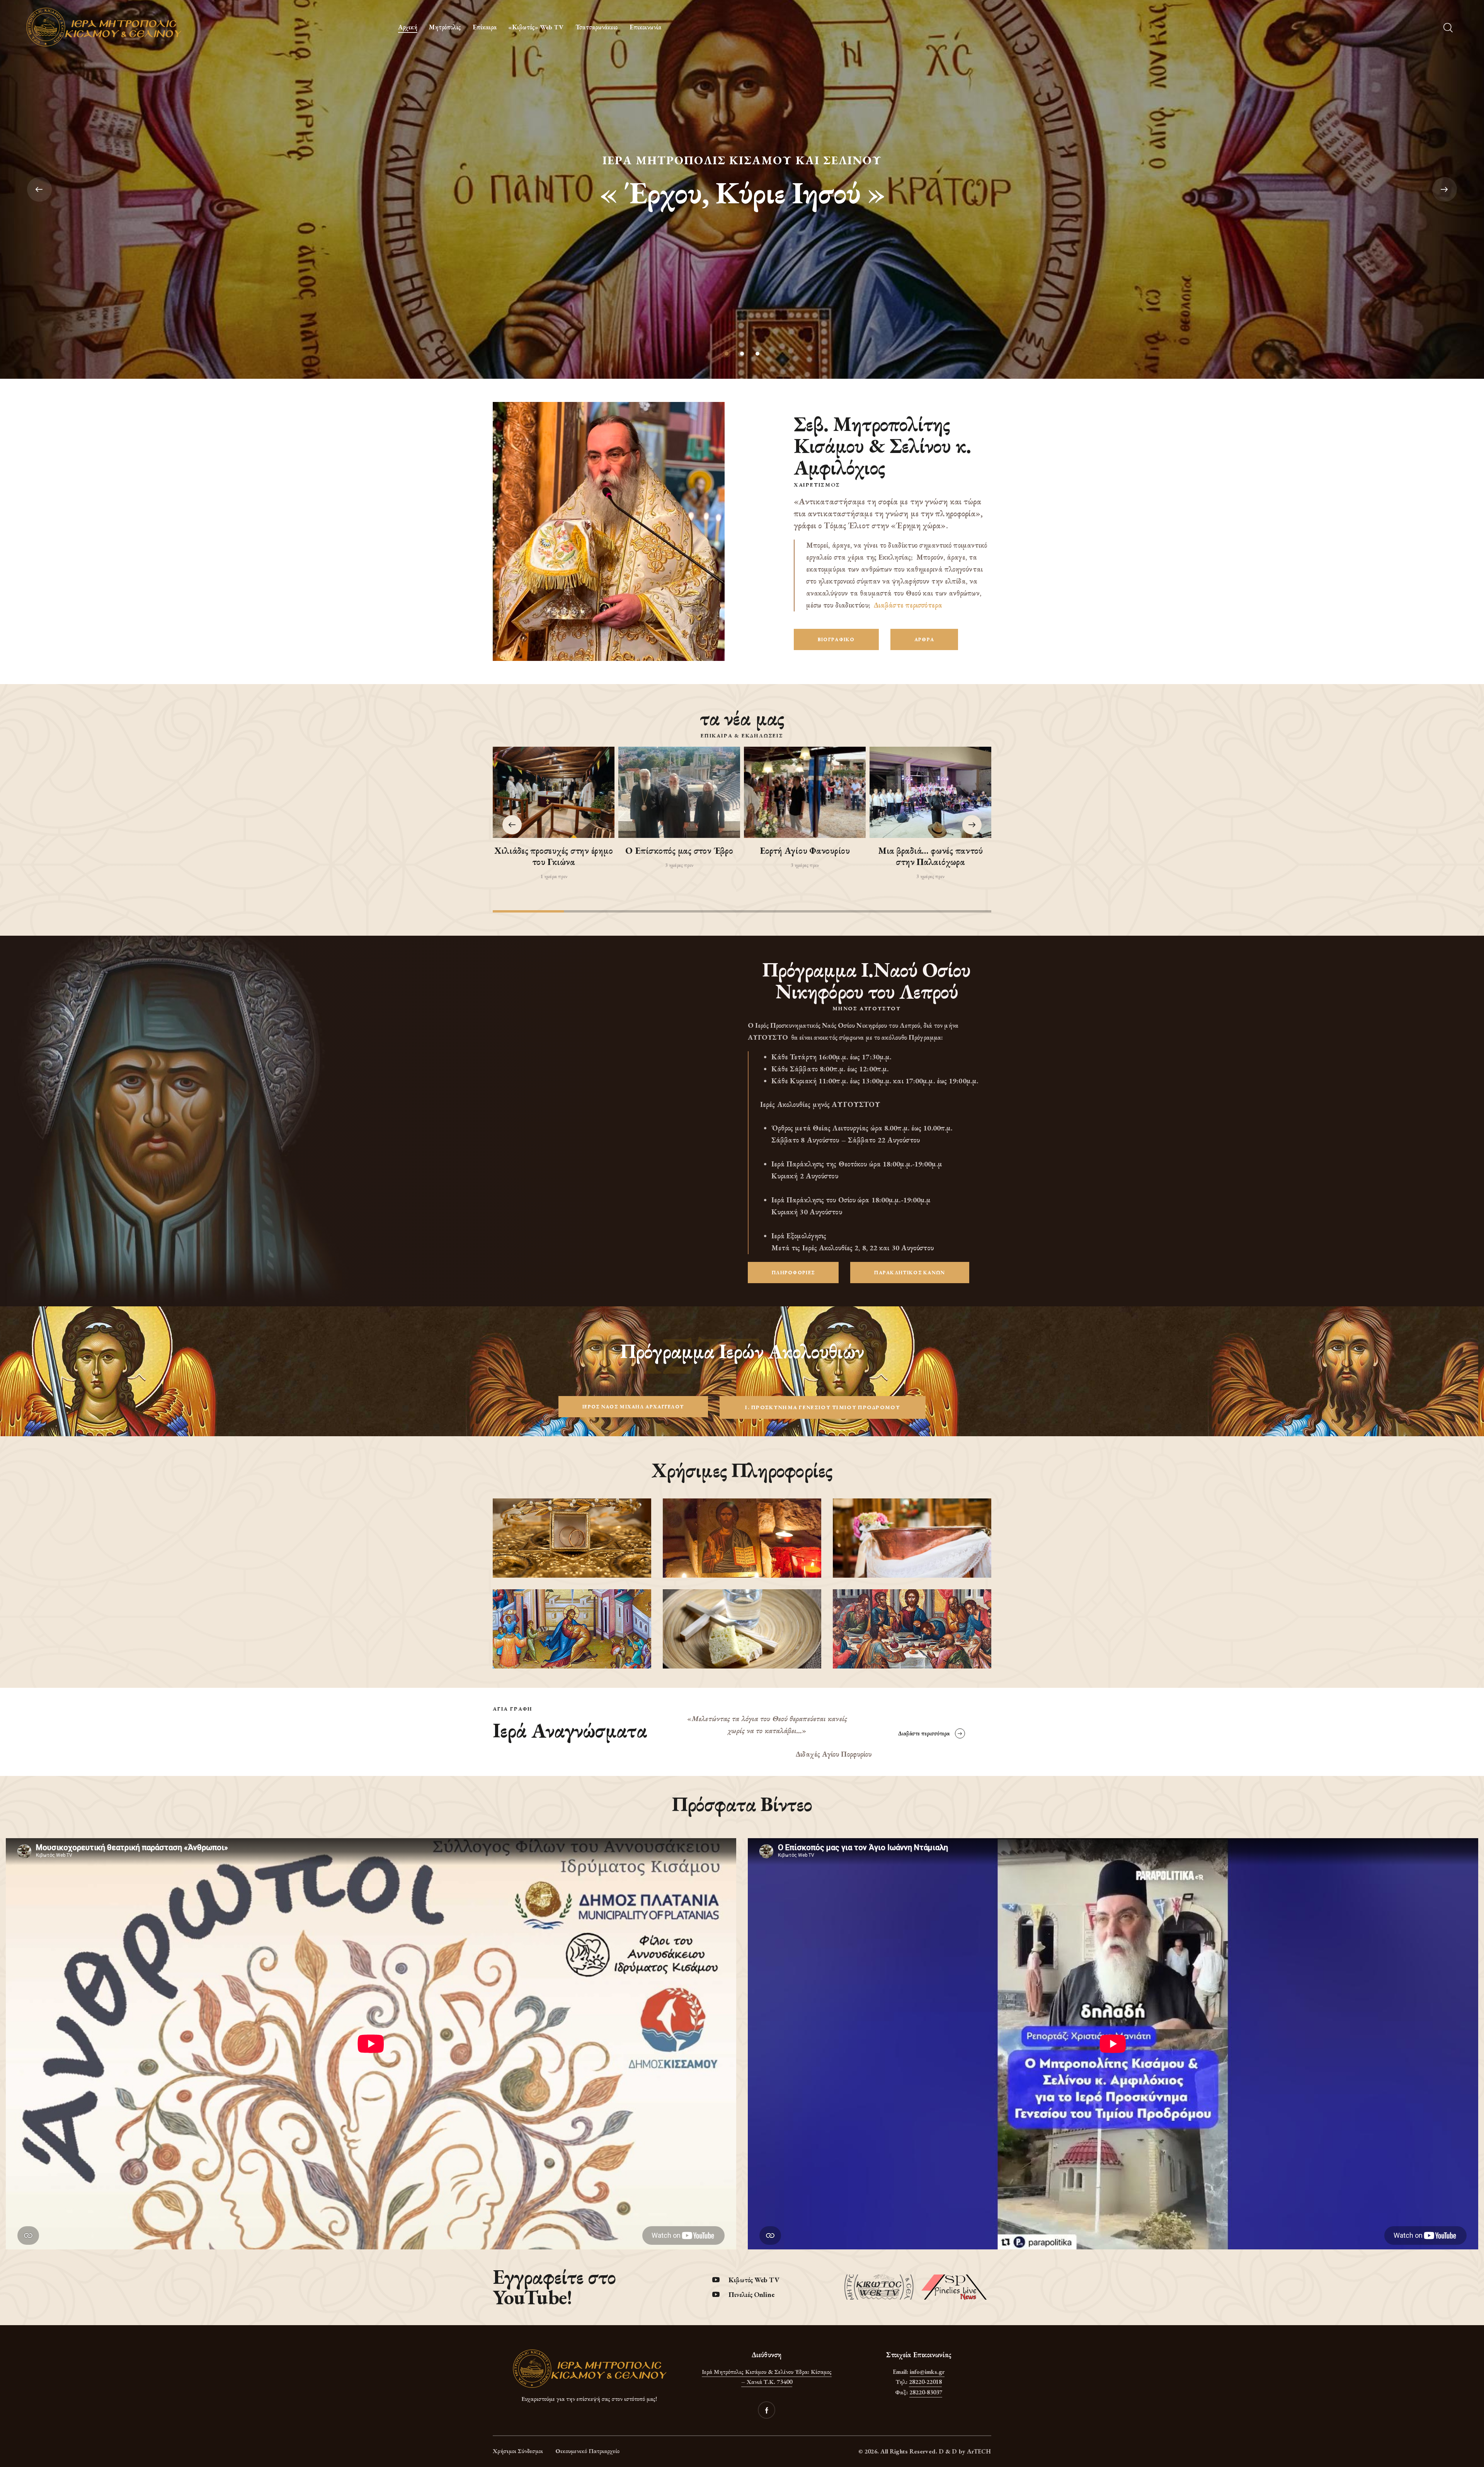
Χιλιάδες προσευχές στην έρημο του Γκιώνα (553, 856)
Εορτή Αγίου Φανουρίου (805, 851)
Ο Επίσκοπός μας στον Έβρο (679, 851)
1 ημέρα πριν (554, 876)
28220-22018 (925, 2382)
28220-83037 (926, 2392)
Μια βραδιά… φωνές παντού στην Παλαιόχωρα (930, 856)
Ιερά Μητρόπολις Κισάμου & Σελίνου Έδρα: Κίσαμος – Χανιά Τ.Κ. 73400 (767, 2377)
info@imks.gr (927, 2372)
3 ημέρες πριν (679, 865)
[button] (972, 825)
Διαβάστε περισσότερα (908, 605)
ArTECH (979, 2451)
